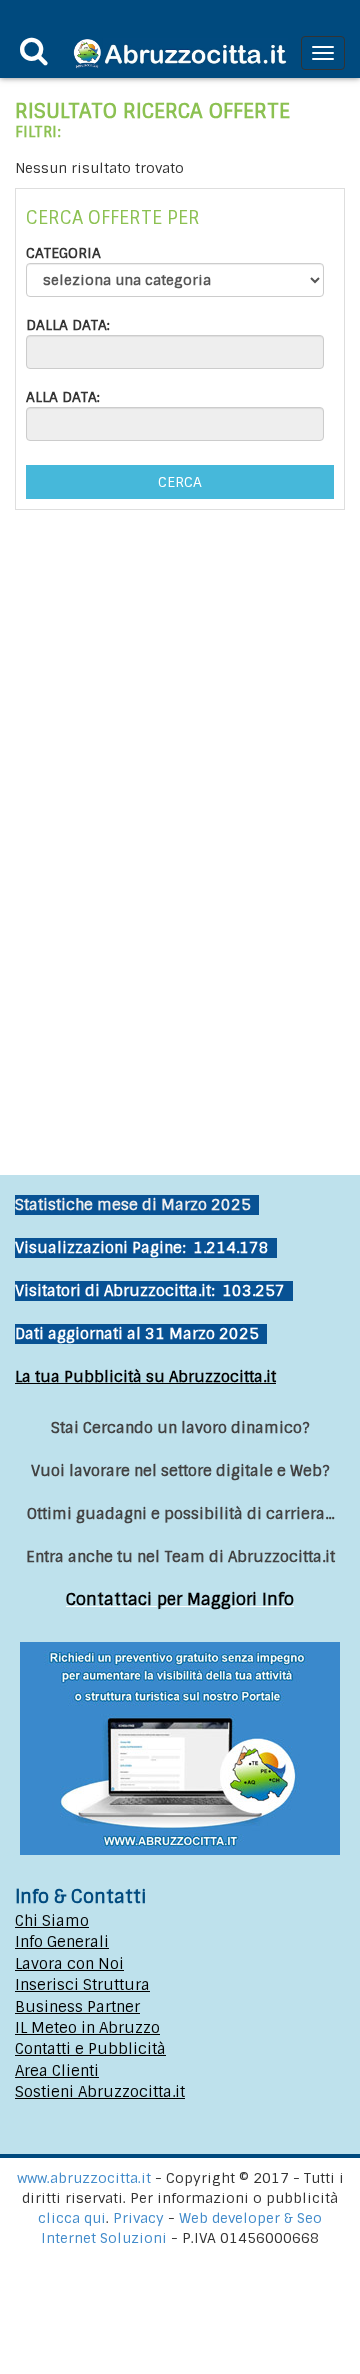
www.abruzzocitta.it (84, 2178)
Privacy (140, 2218)
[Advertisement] (180, 925)
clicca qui (72, 2218)
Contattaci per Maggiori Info (180, 1599)
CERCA (180, 482)
